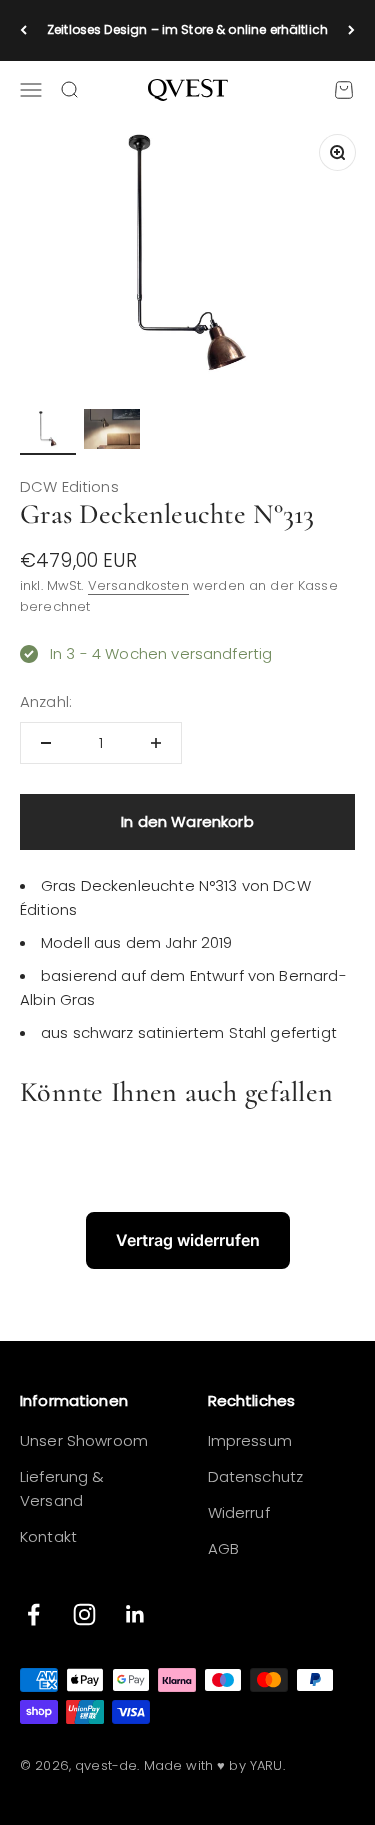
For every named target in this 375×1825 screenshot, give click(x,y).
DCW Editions (69, 486)
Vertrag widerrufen (188, 1240)
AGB (223, 1548)
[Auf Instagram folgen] (84, 1614)
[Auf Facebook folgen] (33, 1614)
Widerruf (239, 1512)
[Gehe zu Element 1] (48, 432)
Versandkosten (138, 585)
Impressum (250, 1440)
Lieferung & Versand (62, 1488)
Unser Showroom (84, 1440)
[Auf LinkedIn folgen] (135, 1614)
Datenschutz (256, 1476)
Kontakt (48, 1536)
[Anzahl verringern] (46, 743)
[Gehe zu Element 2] (112, 432)
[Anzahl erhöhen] (156, 743)
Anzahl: (46, 701)
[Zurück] (23, 30)
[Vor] (351, 30)
